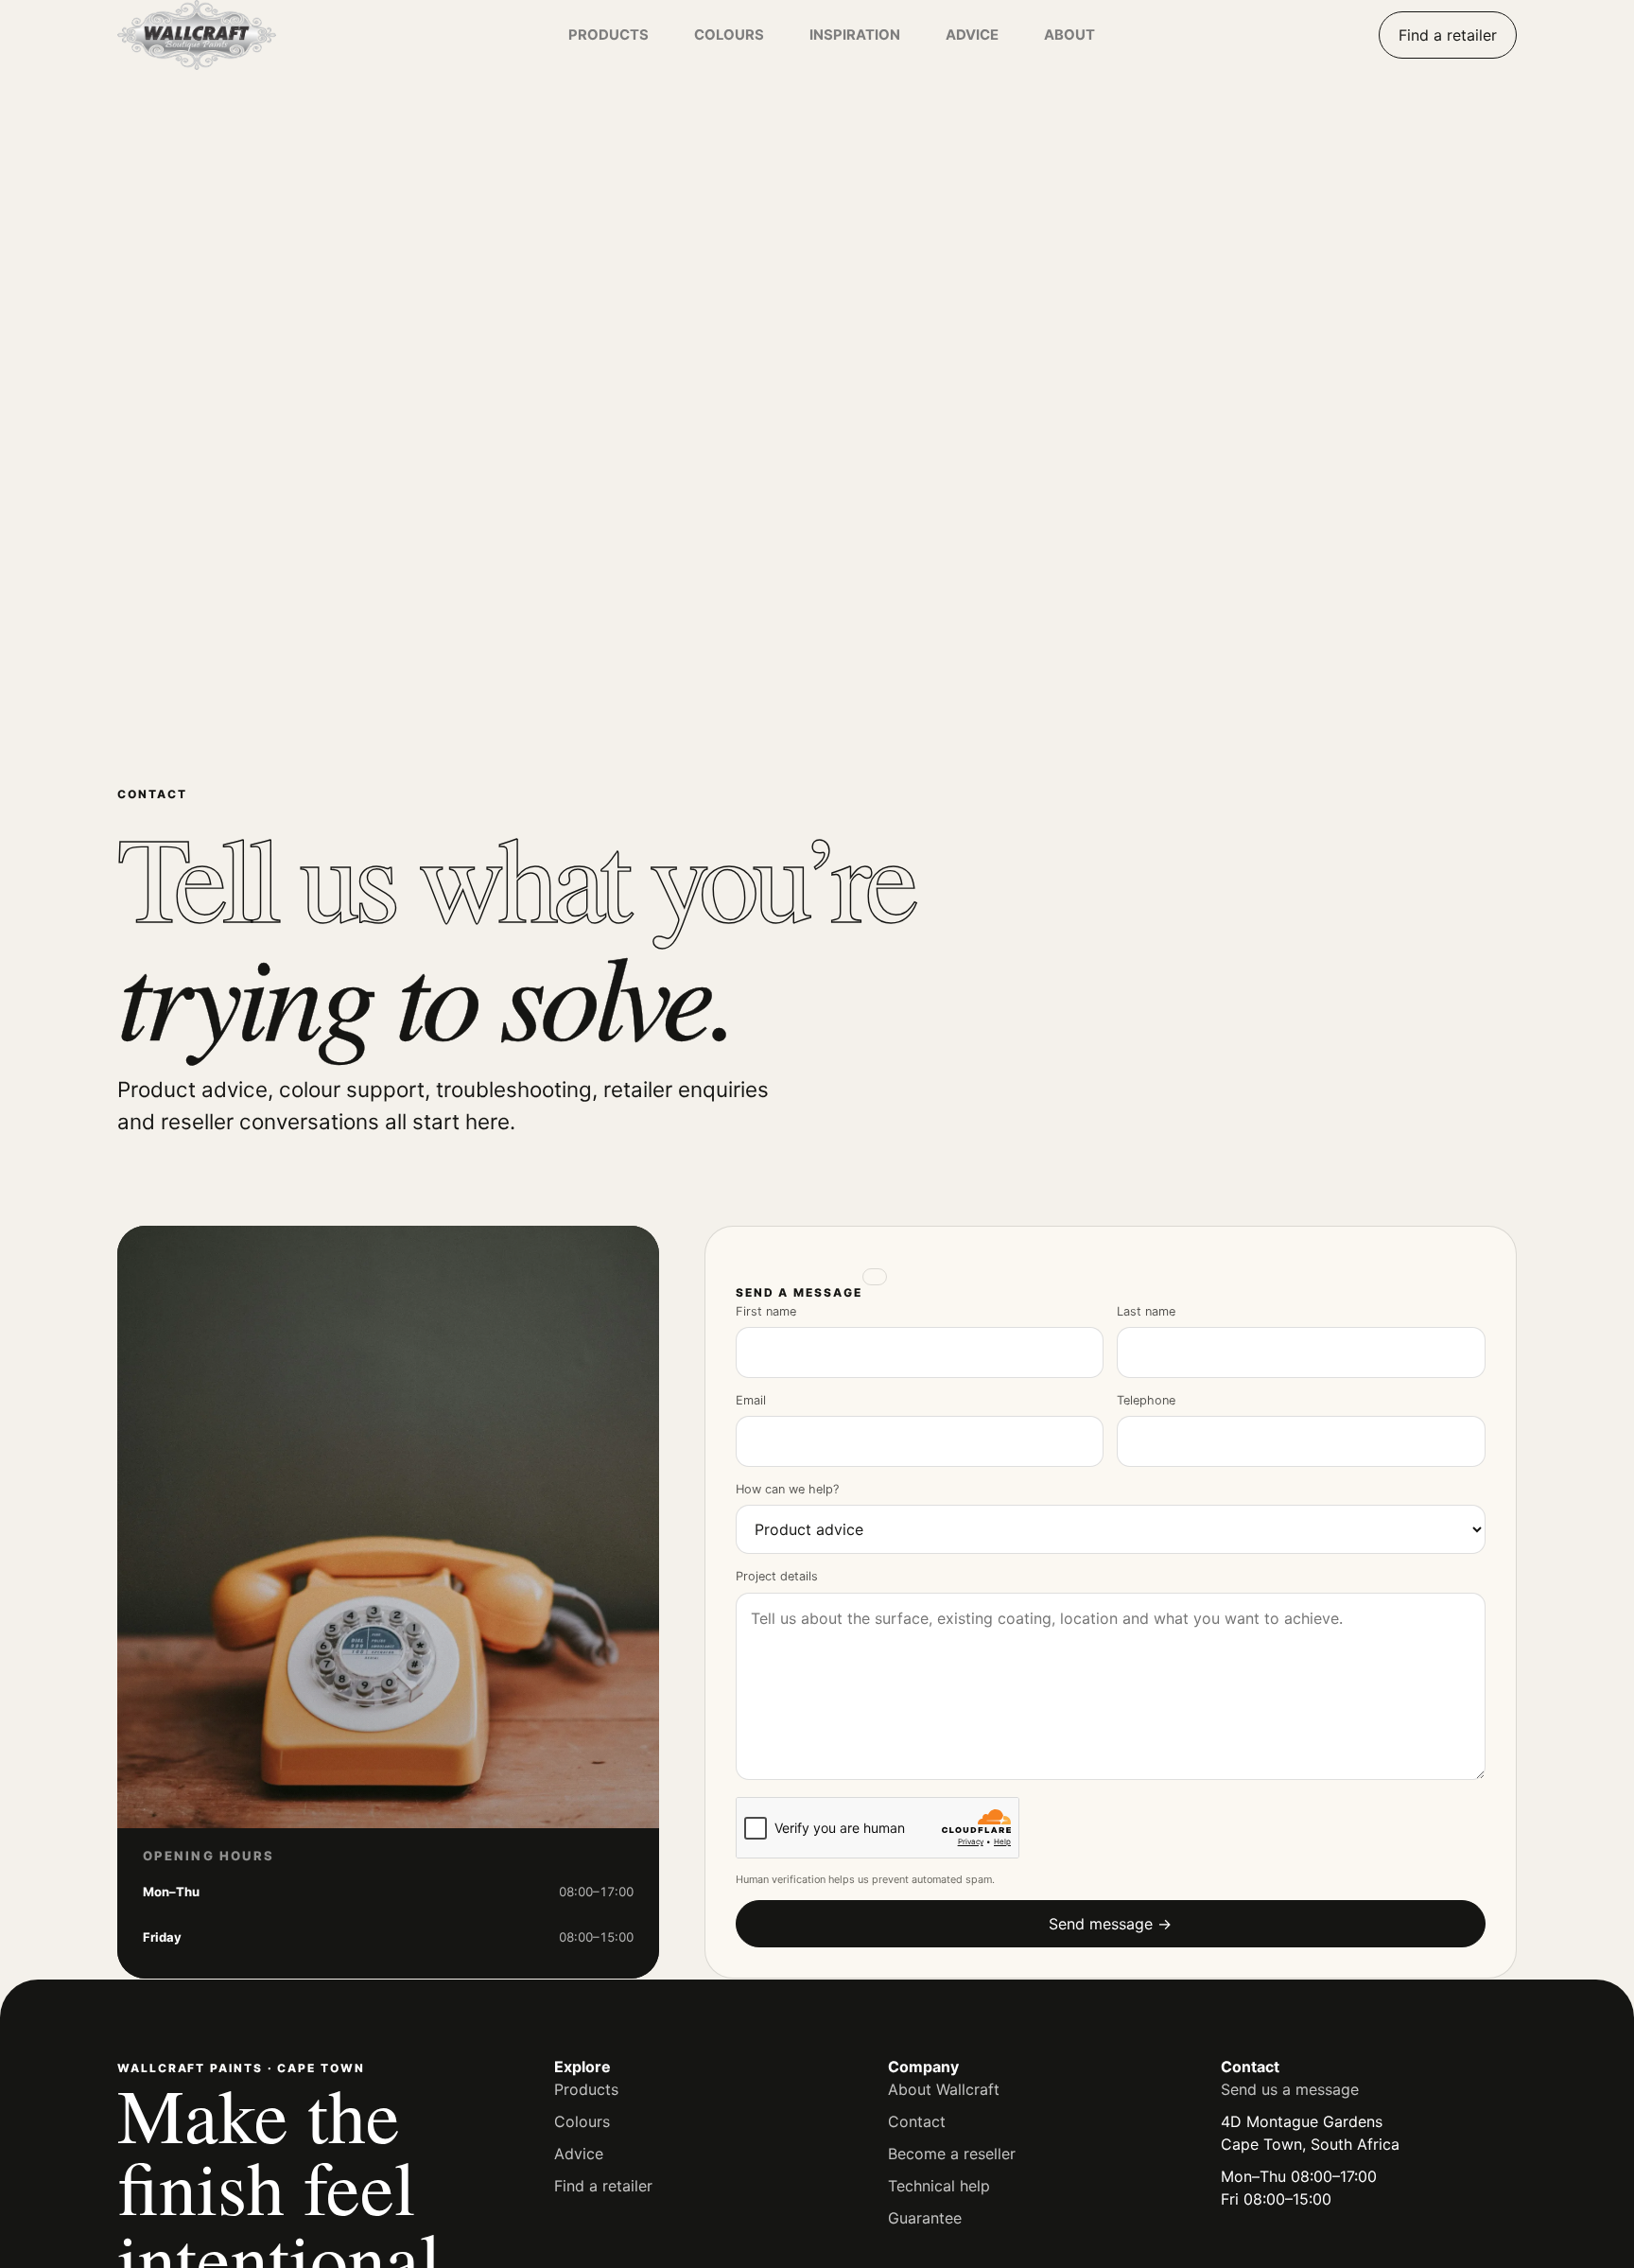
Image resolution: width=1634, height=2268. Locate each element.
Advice (579, 2154)
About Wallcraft (944, 2089)
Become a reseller (952, 2154)
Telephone (1146, 1400)
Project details (777, 1576)
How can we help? (787, 1489)
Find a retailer (1448, 35)
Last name (1146, 1311)
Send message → (1110, 1924)
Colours (582, 2121)
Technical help (939, 2186)
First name (766, 1311)
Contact (917, 2121)
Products (586, 2089)
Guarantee (925, 2218)
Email (751, 1400)
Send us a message (1290, 2089)
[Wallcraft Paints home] (235, 35)
